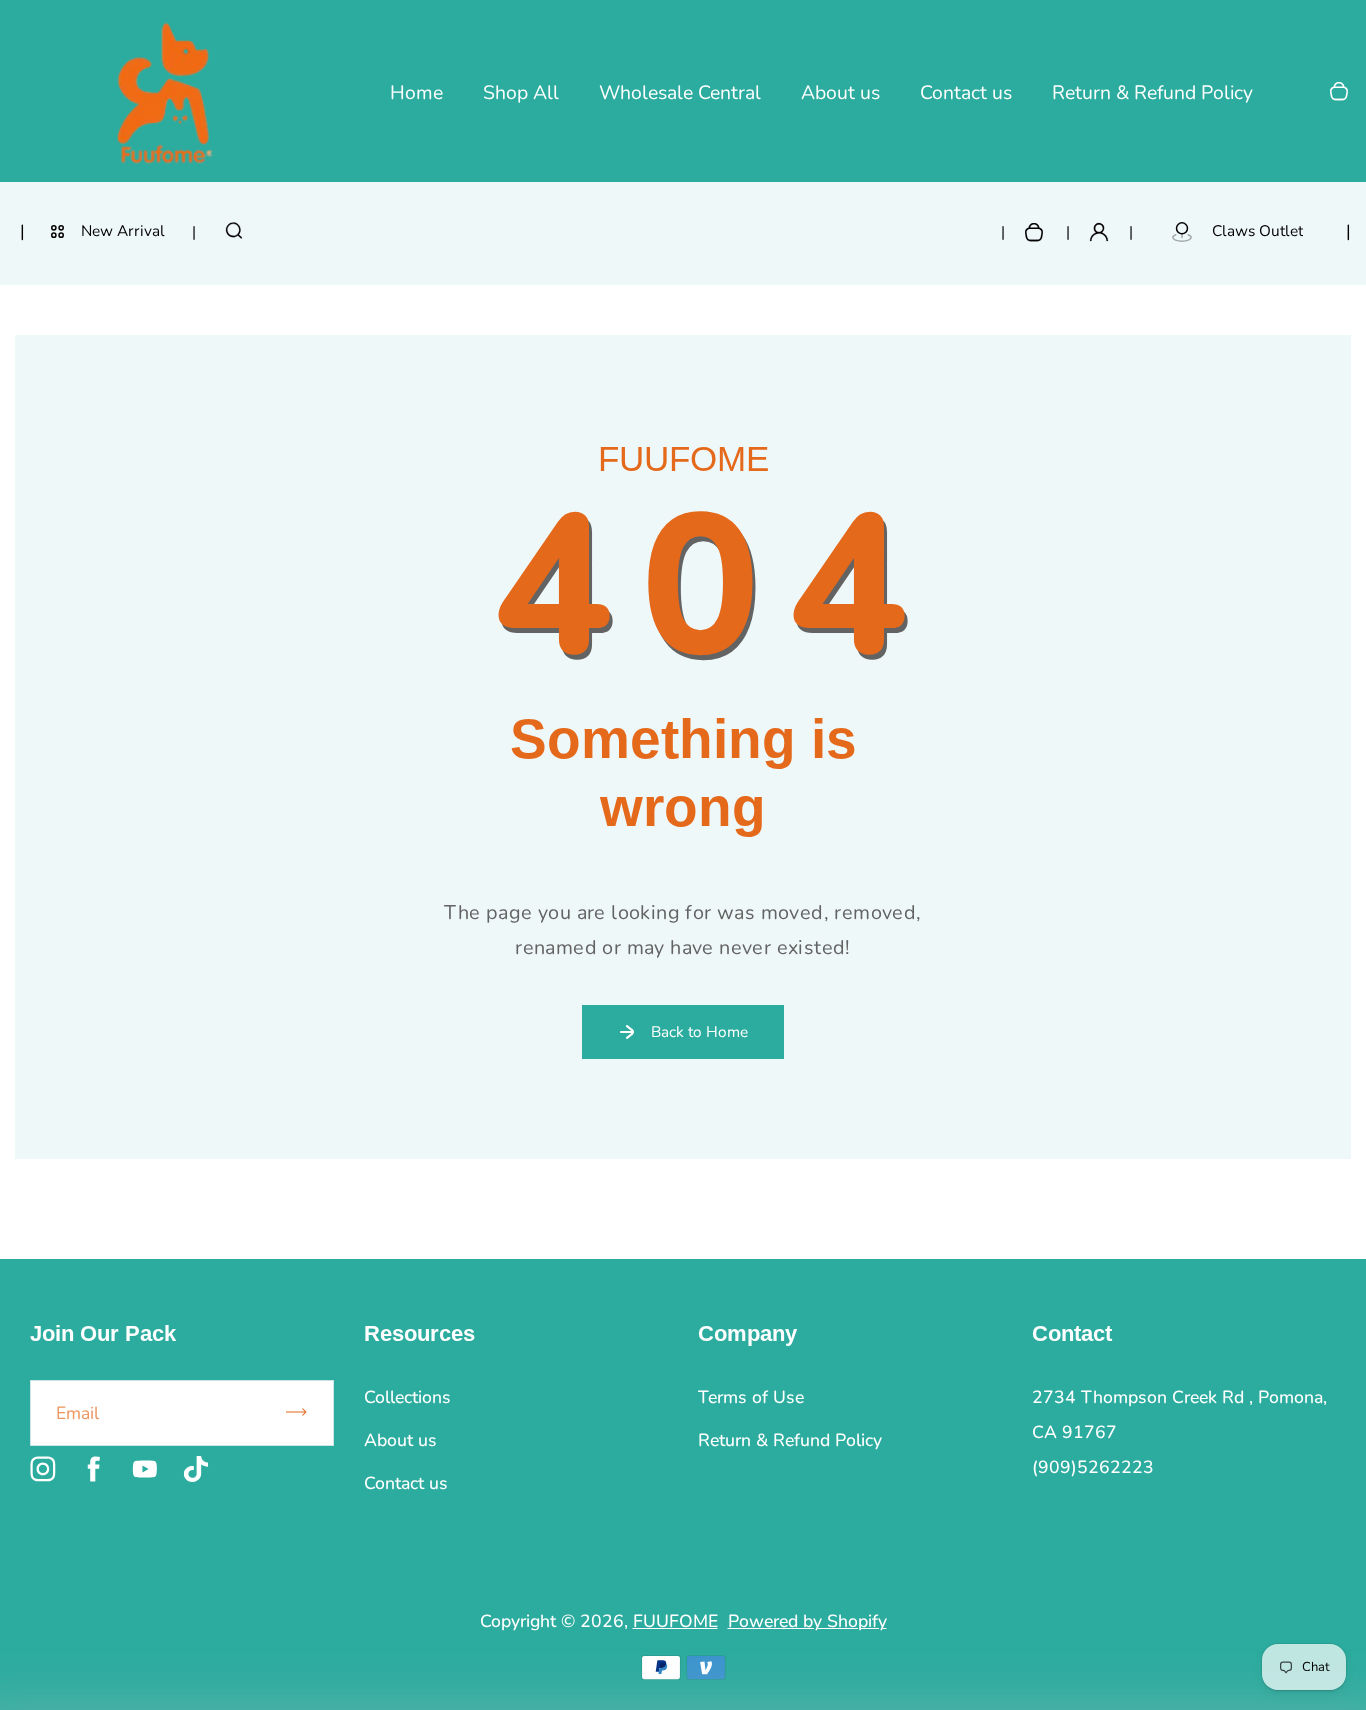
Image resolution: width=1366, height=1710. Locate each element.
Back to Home (699, 1031)
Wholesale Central (680, 93)
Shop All (521, 93)
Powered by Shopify (807, 1621)
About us (840, 93)
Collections (407, 1397)
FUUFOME (675, 1621)
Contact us (966, 93)
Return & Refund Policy (1152, 93)
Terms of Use (751, 1397)
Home (416, 93)
